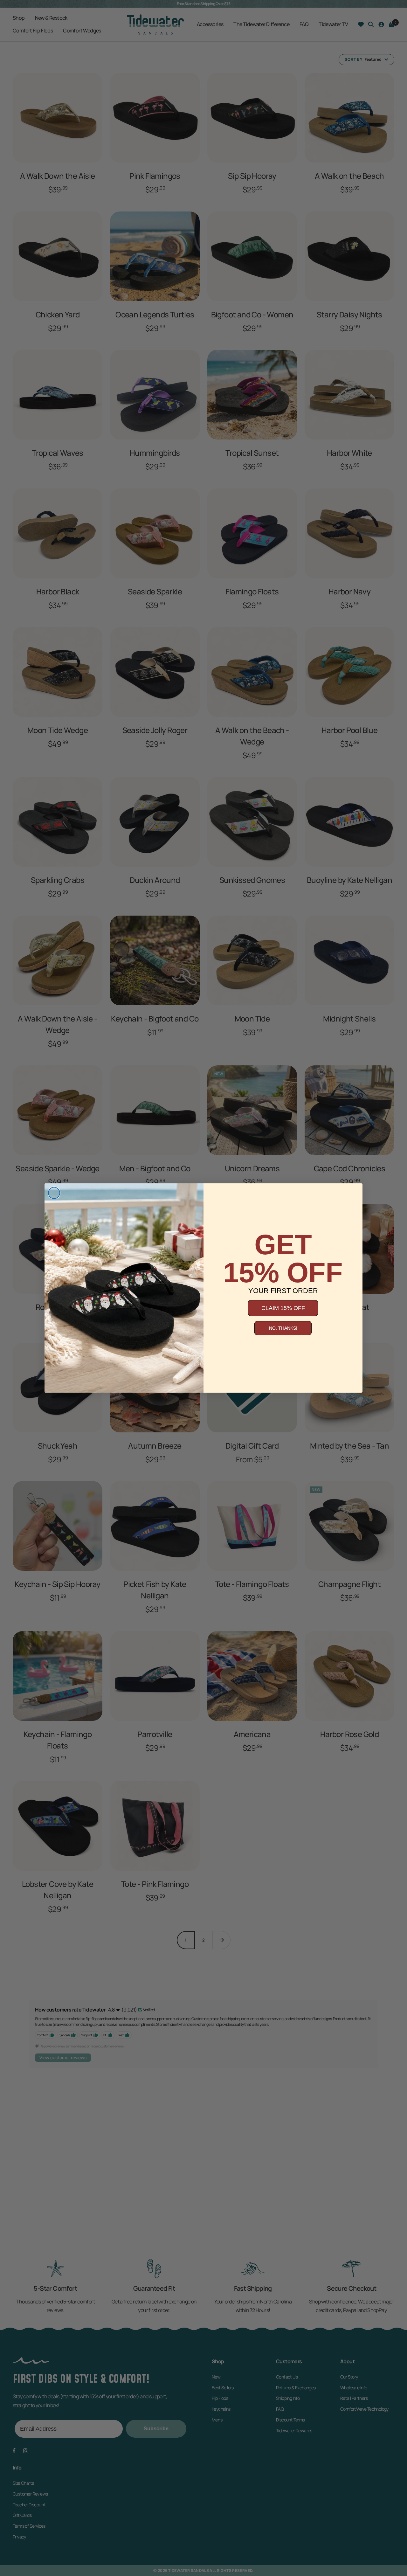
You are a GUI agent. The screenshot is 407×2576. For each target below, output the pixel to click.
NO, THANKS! (283, 1328)
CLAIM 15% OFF (283, 1308)
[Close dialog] (54, 1193)
